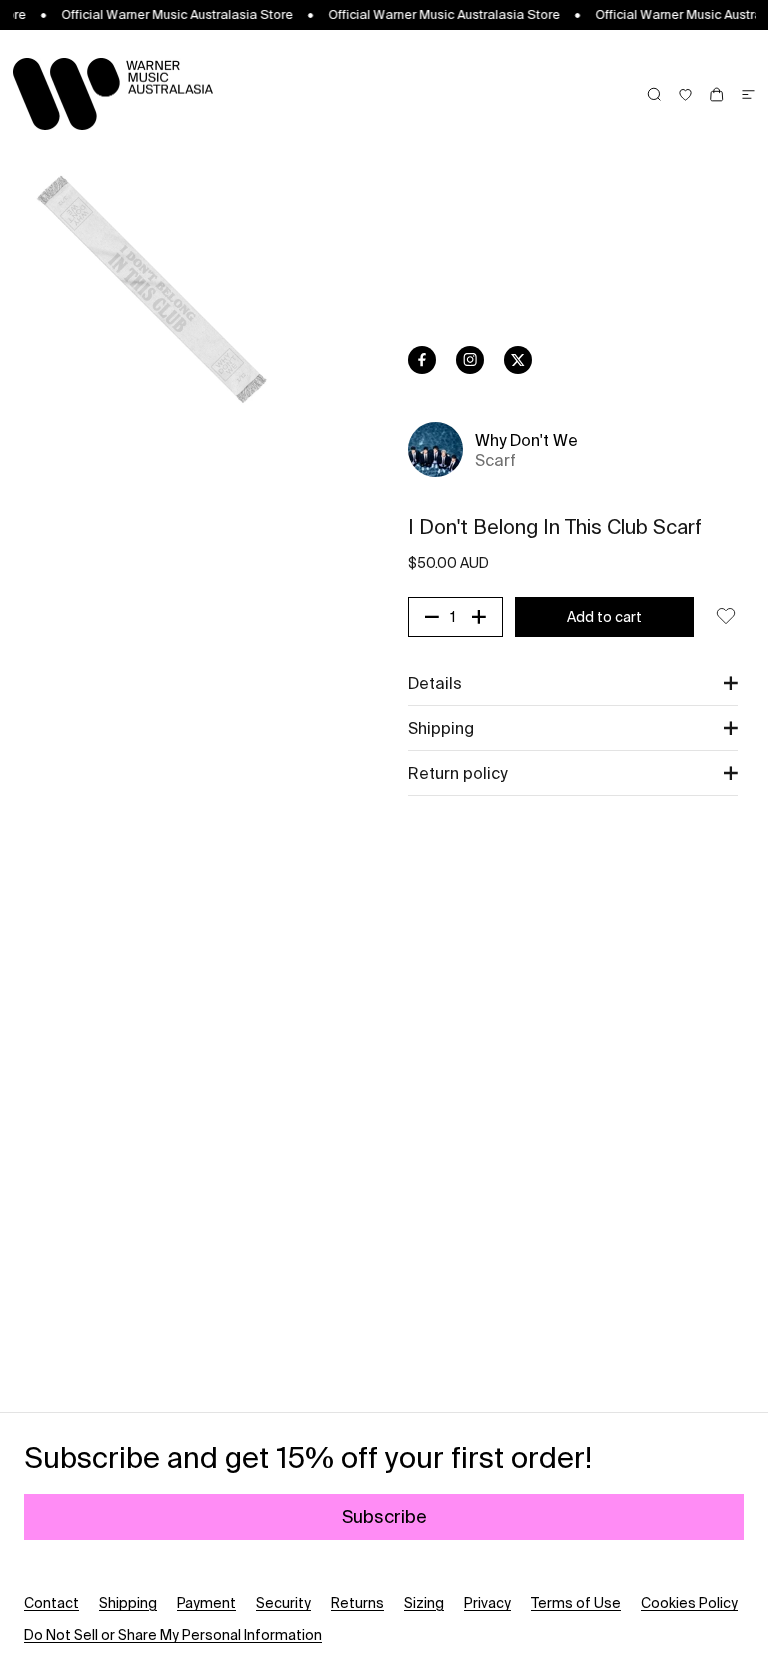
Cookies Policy (689, 1603)
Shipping (128, 1603)
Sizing (424, 1603)
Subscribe (384, 1516)
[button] (573, 683)
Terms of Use (576, 1603)
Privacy (487, 1603)
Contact (51, 1603)
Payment (206, 1603)
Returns (357, 1603)
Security (283, 1603)
